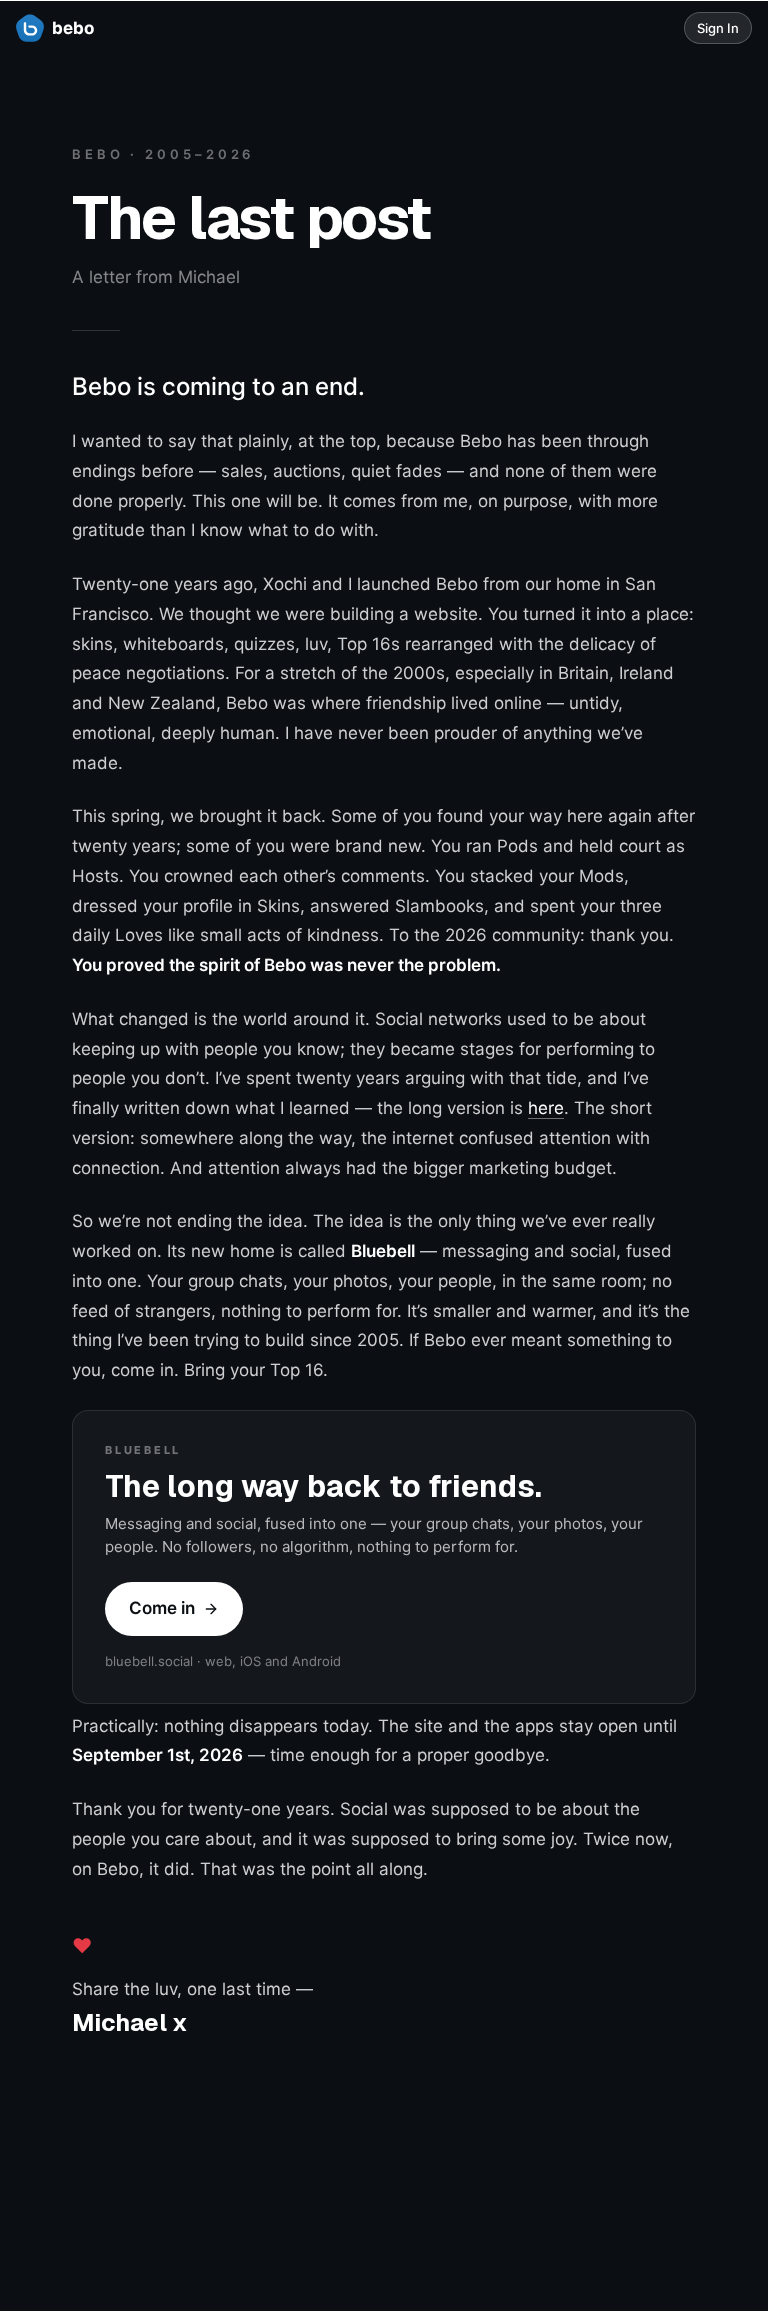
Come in (162, 1608)
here (546, 1108)
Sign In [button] (718, 28)
